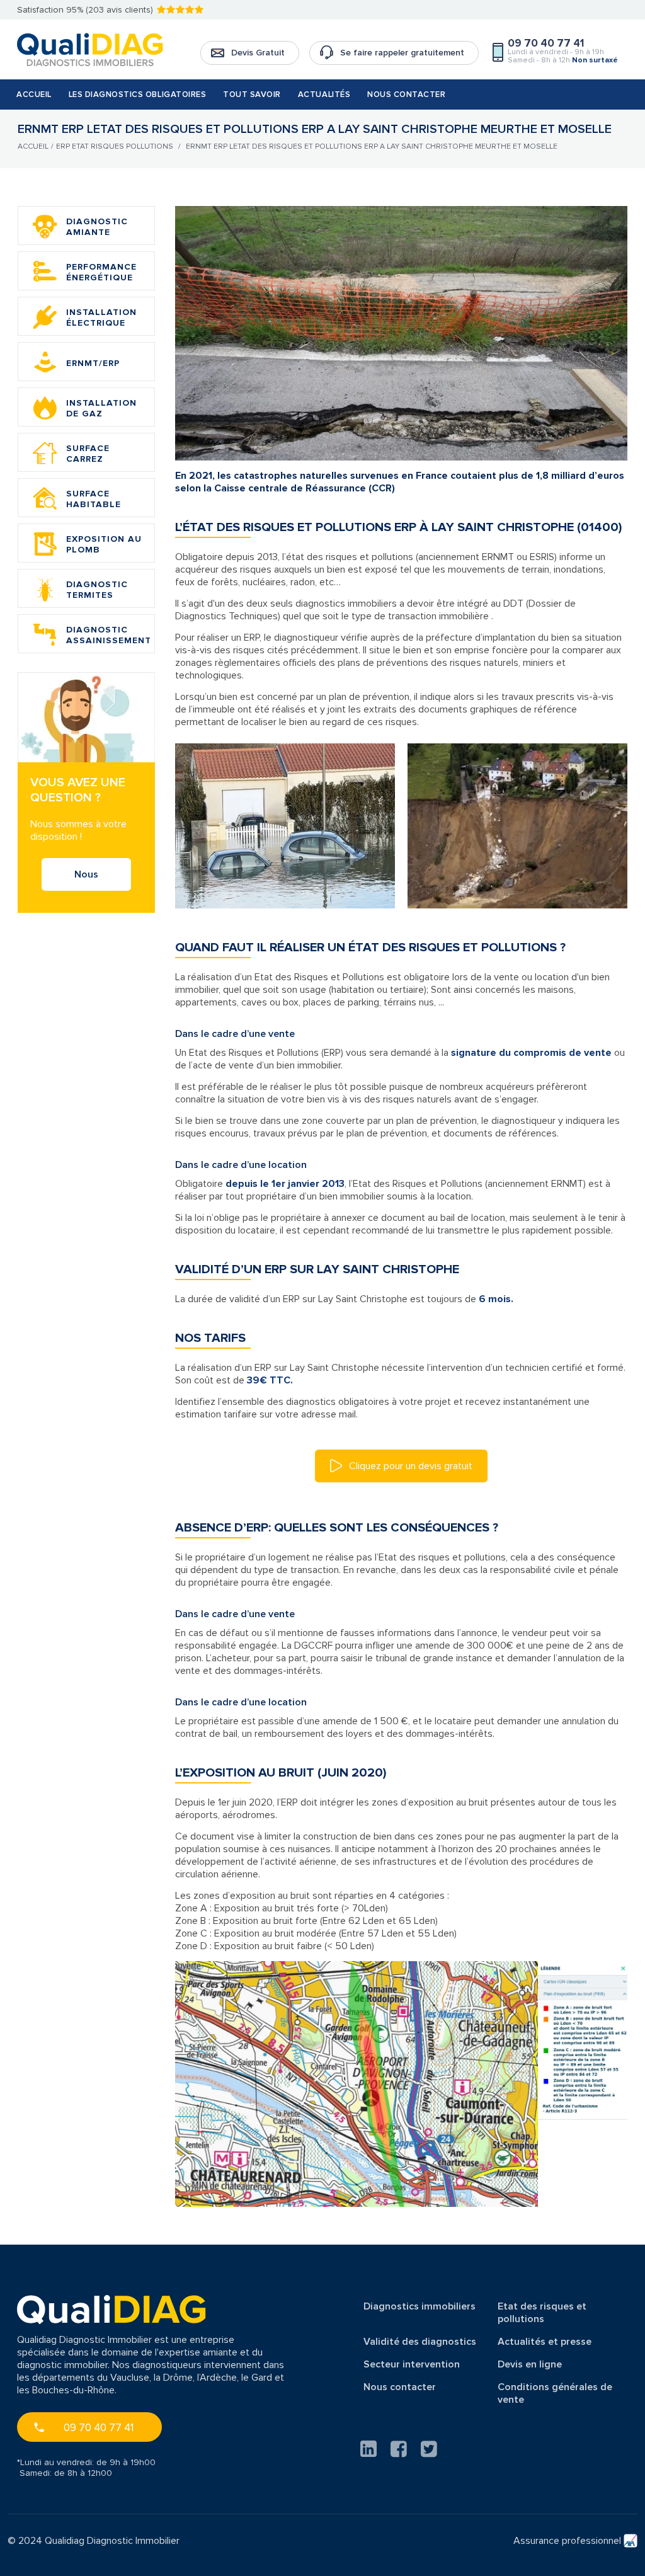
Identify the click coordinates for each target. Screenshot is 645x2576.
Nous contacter (406, 94)
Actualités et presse (545, 2342)
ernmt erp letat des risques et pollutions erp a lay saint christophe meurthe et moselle (372, 146)
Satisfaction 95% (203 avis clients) (85, 10)
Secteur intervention (412, 2364)
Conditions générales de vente (555, 2393)
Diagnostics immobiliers (420, 2306)
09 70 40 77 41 (99, 2428)
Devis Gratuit (258, 53)
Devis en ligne (530, 2364)
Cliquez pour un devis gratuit (409, 1466)
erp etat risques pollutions (115, 146)
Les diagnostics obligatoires (138, 94)
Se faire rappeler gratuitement (402, 53)
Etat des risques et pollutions (542, 2313)
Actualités (324, 94)
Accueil (34, 94)
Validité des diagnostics (420, 2342)
